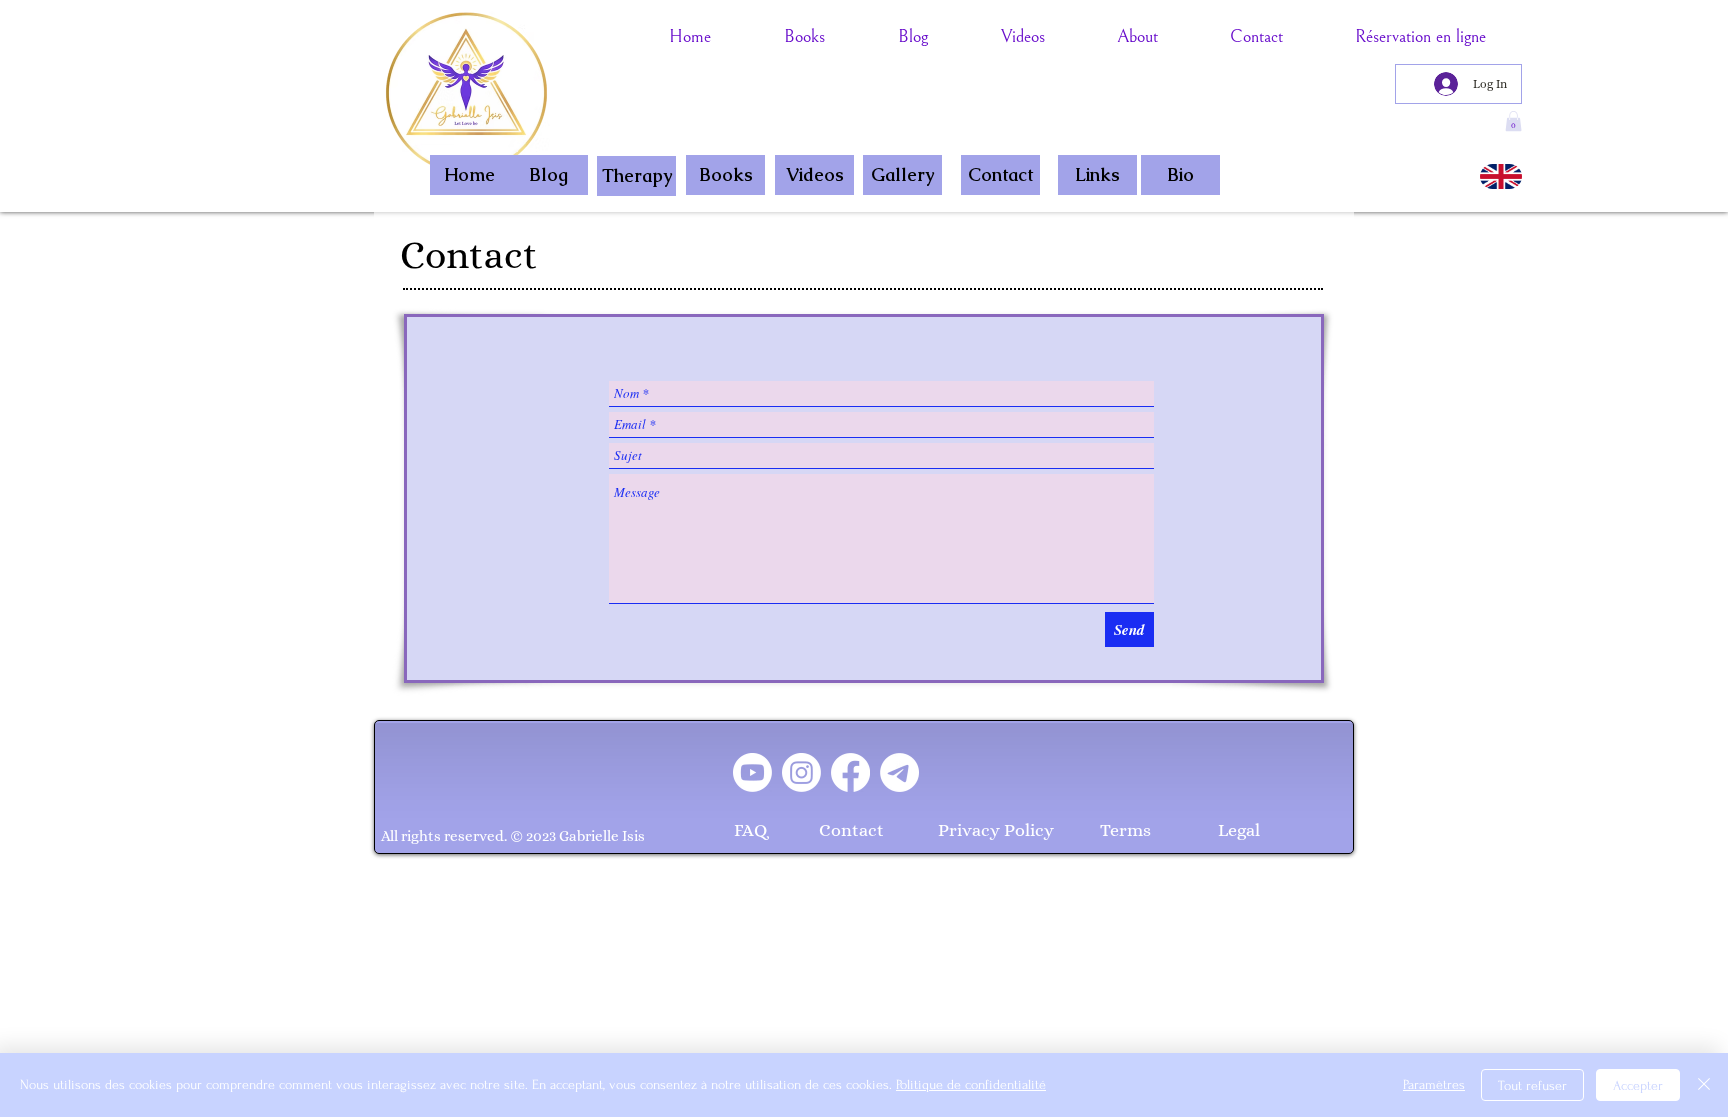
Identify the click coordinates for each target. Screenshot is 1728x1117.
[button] (1513, 121)
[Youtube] (752, 772)
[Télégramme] (899, 772)
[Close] (1704, 1085)
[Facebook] (850, 772)
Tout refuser (1532, 1085)
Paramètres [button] (1434, 1084)
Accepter (1638, 1085)
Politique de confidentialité (971, 1084)
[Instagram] (801, 772)
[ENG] (1501, 176)
